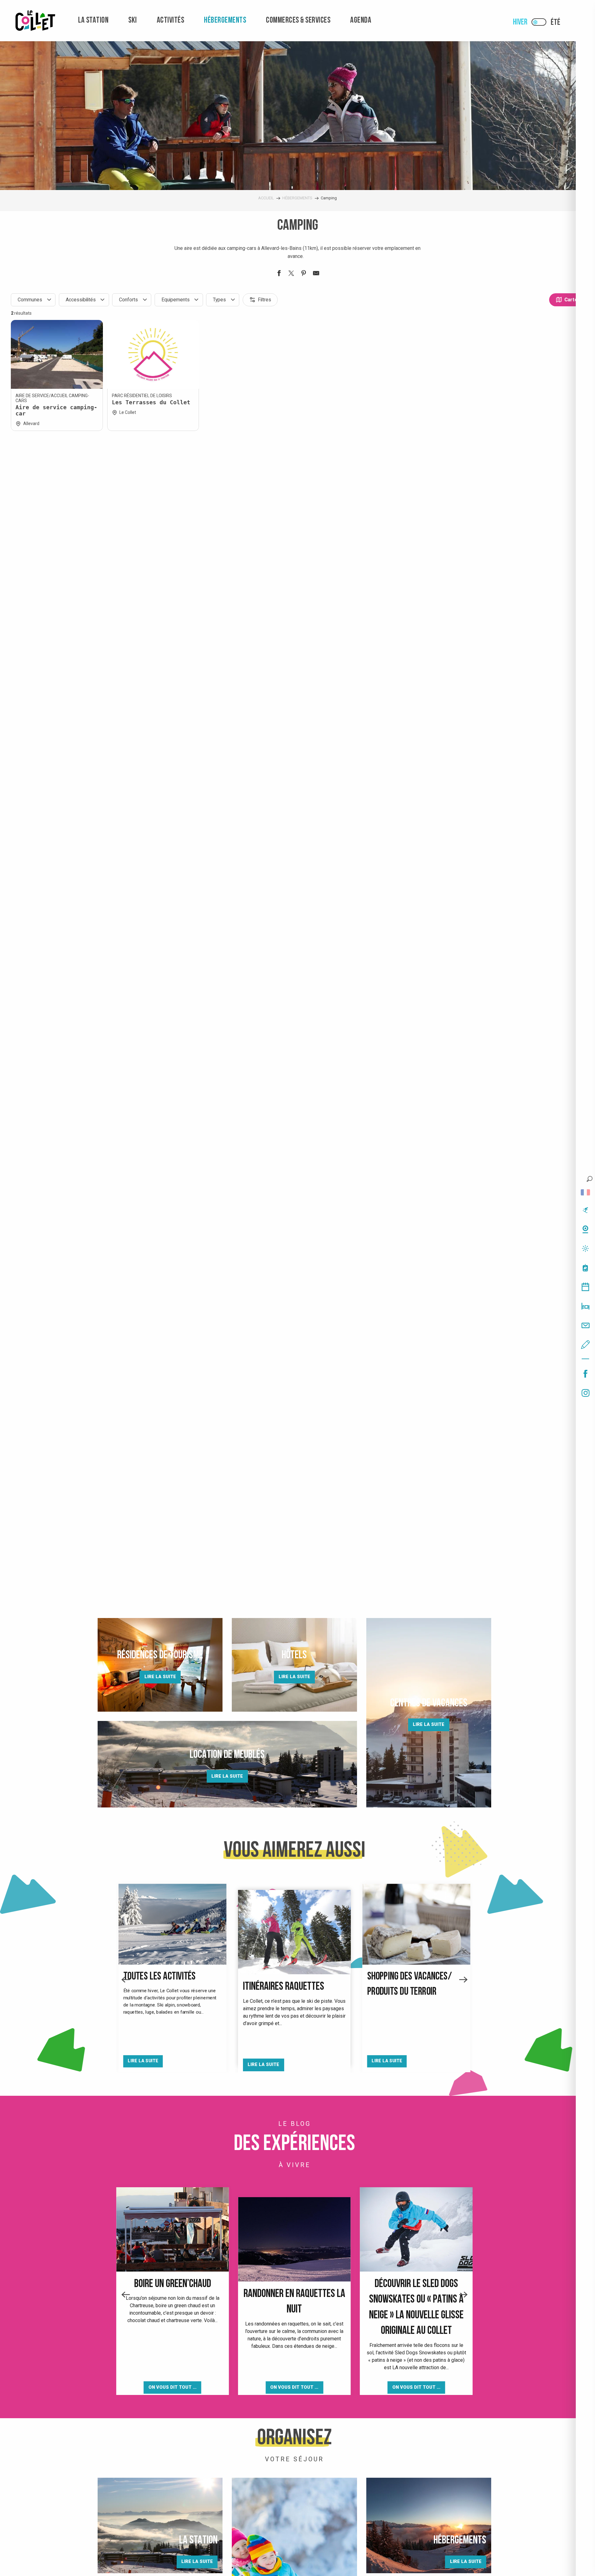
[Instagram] (585, 1393)
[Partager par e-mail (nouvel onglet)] (316, 274)
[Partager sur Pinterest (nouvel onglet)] (304, 274)
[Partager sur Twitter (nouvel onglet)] (291, 274)
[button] (590, 1179)
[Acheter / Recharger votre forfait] (585, 1268)
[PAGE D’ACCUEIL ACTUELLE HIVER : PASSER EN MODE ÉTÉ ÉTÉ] (539, 22)
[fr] (585, 1192)
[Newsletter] (585, 1325)
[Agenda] (585, 1287)
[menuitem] (35, 21)
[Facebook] (585, 1374)
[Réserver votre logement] (585, 1306)
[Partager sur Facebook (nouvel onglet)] (279, 274)
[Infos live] (585, 1210)
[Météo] (585, 1248)
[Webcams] (585, 1229)
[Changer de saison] (541, 22)
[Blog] (585, 1345)
